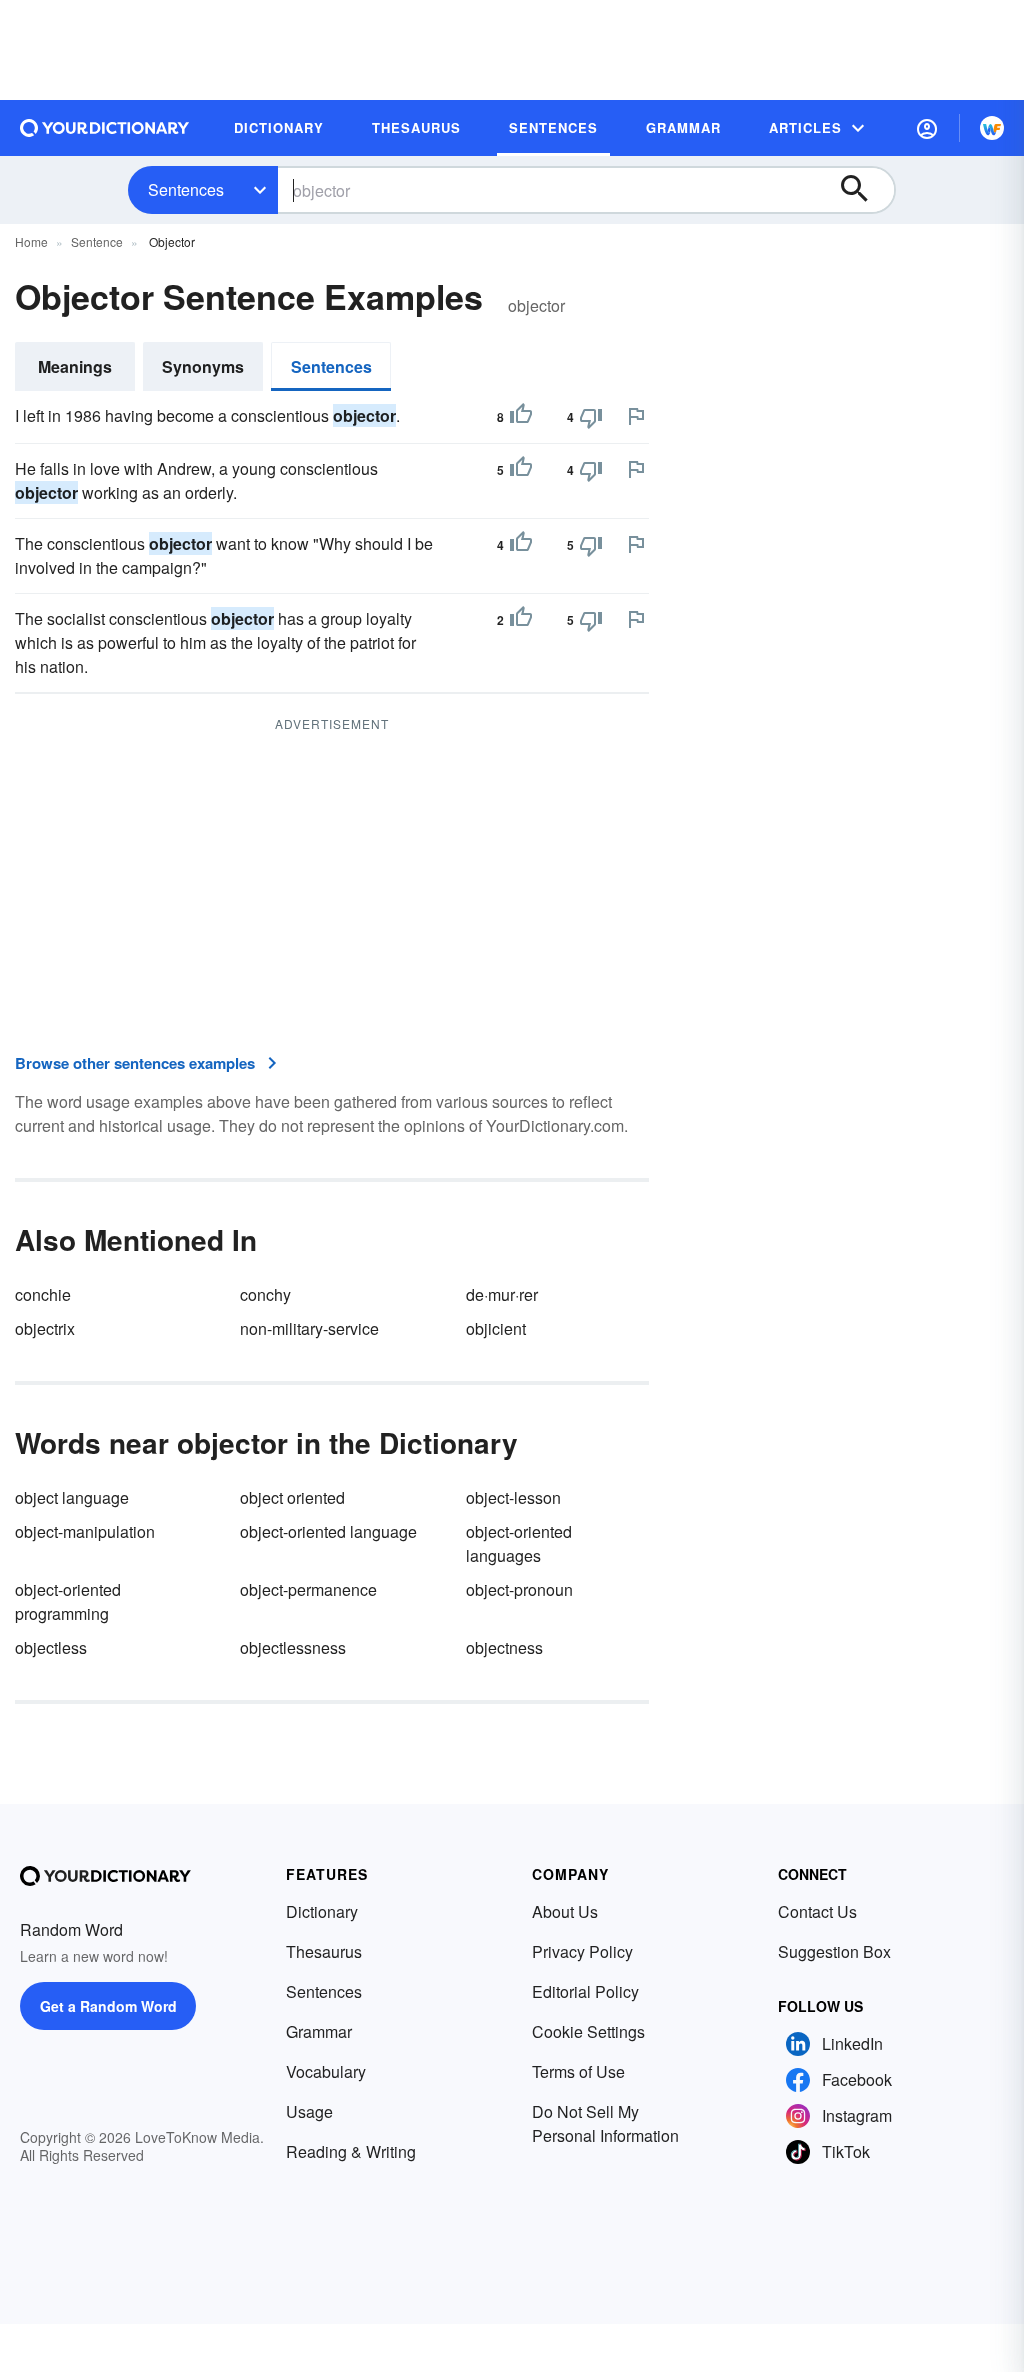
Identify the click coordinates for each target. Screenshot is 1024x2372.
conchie (43, 1294)
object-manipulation (85, 1531)
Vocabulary (326, 2071)
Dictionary (322, 1911)
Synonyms (203, 366)
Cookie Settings (588, 2031)
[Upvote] (521, 417)
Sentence (97, 241)
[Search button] (864, 190)
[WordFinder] (992, 128)
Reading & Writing (351, 2151)
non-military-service (309, 1328)
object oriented (292, 1497)
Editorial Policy (585, 1991)
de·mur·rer (502, 1294)
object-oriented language (328, 1531)
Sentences (186, 189)
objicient (496, 1328)
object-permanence (308, 1589)
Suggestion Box (834, 1951)
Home (31, 241)
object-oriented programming (68, 1601)
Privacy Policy (582, 1951)
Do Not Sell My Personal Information (605, 2123)
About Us (565, 1911)
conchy (265, 1294)
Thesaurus (324, 1951)
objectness (504, 1647)
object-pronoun (519, 1589)
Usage (309, 2111)
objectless (51, 1647)
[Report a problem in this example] (636, 416)
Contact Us (817, 1911)
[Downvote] (591, 417)
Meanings (75, 366)
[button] (927, 128)
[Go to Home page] (105, 128)
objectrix (45, 1328)
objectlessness (293, 1647)
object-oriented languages (519, 1543)
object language (72, 1497)
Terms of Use (578, 2071)
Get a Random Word (108, 2006)
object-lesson (513, 1497)
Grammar (319, 2031)
